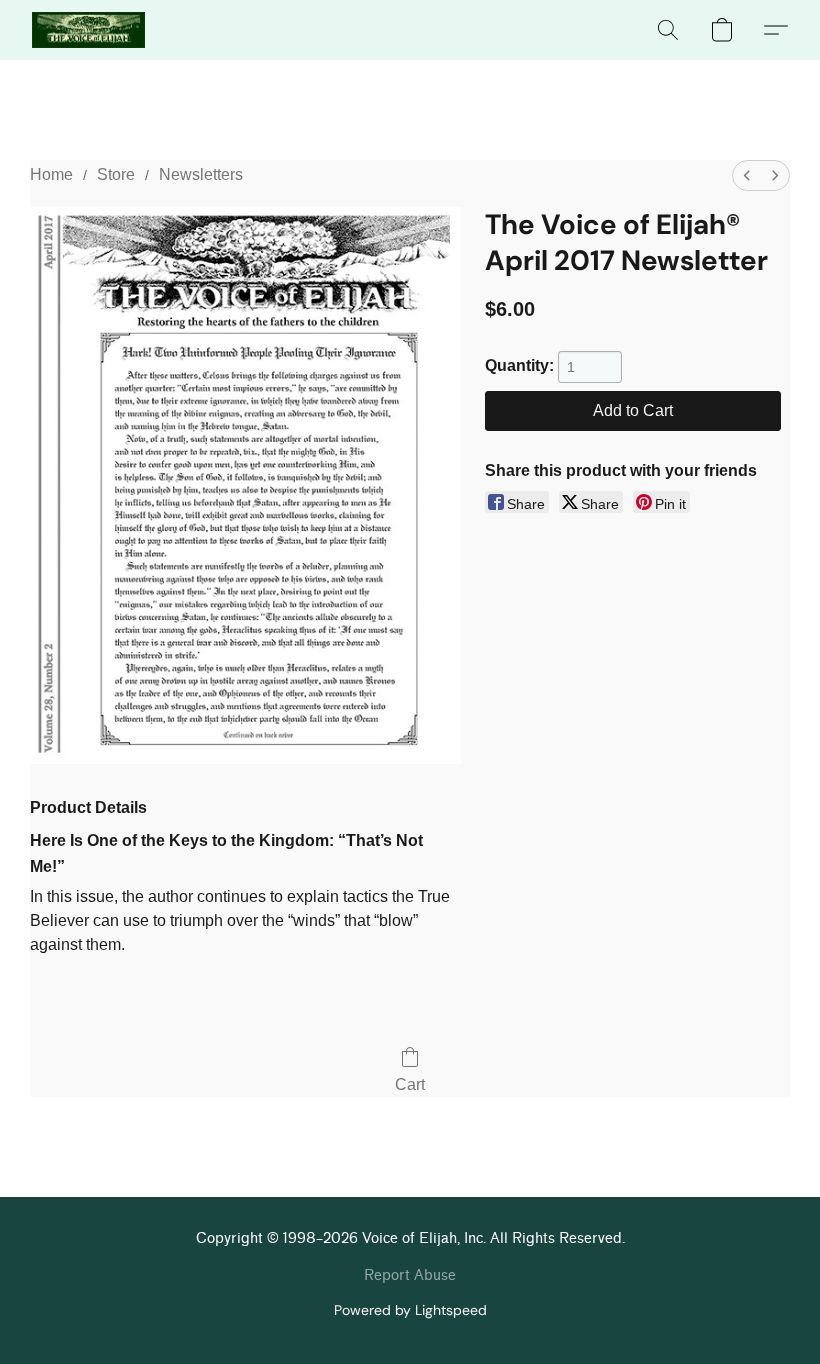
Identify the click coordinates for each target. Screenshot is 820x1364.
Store (116, 174)
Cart (410, 1084)
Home (51, 174)
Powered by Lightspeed (410, 1310)
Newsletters (201, 174)
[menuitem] (747, 175)
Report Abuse (410, 1275)
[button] (88, 30)
